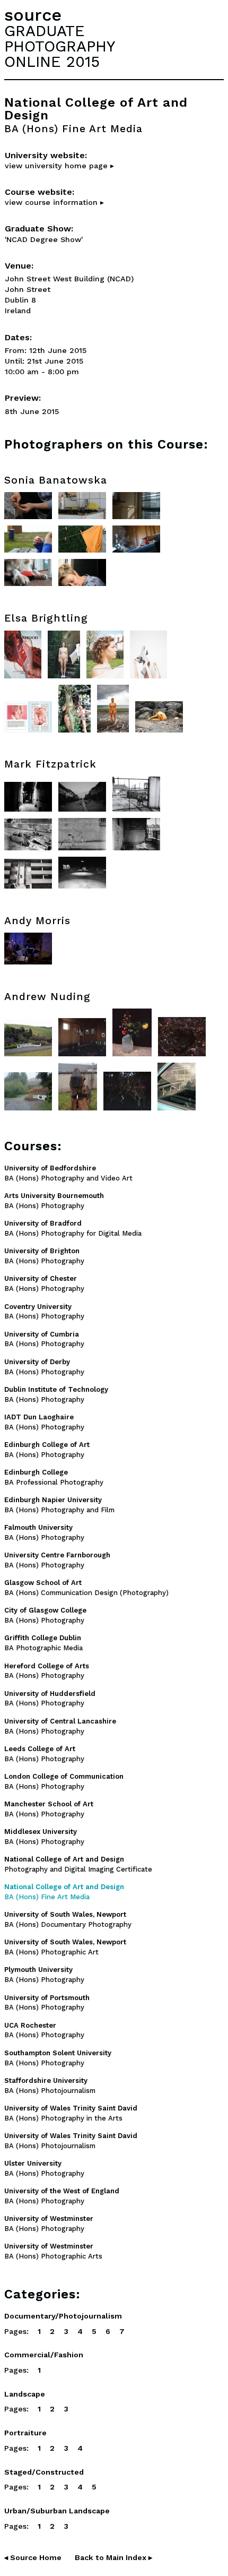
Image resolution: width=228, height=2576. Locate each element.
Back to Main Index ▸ (113, 2557)
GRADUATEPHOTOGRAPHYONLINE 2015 (60, 46)
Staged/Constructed (44, 2472)
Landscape (25, 2394)
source (33, 15)
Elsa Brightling (46, 618)
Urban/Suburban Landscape (57, 2511)
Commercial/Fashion (44, 2355)
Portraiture (25, 2433)
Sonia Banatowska (56, 480)
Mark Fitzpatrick (50, 764)
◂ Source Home (33, 2557)
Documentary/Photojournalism (63, 2316)
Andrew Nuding (47, 997)
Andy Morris (37, 921)
